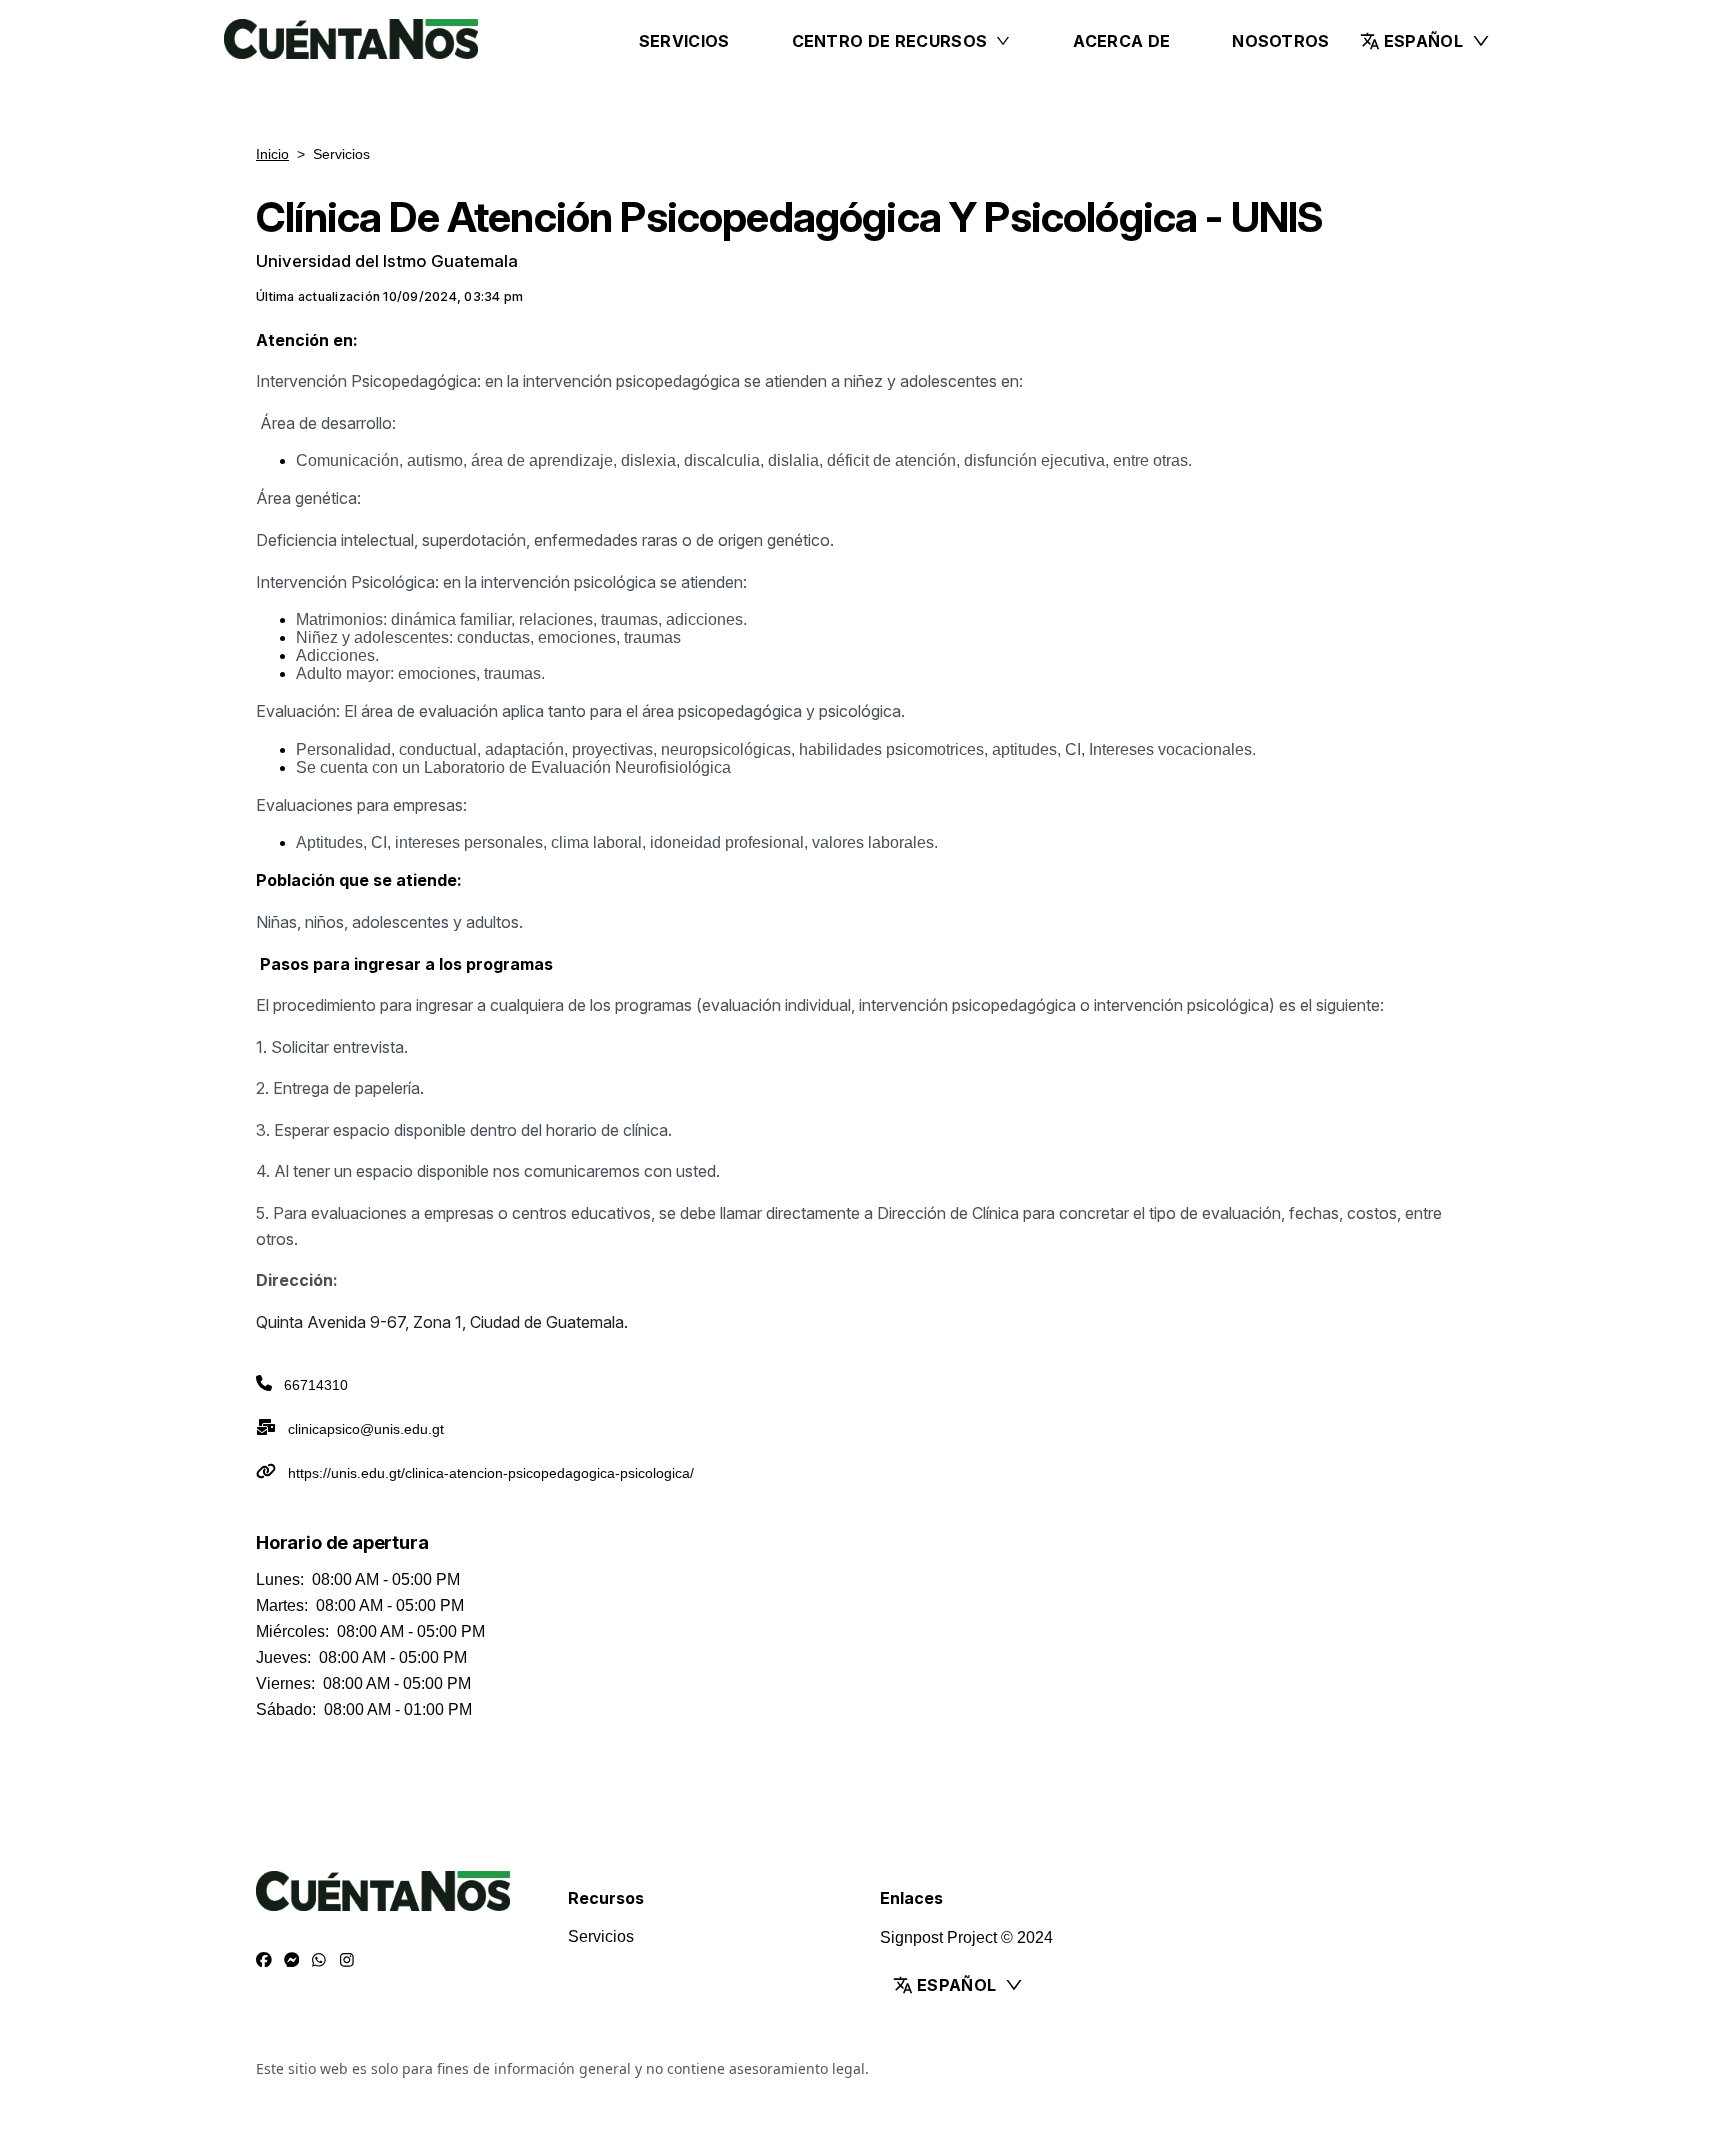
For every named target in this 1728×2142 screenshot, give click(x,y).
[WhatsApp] (319, 1960)
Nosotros (1281, 41)
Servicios (684, 41)
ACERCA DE (1121, 41)
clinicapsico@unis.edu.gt (366, 1429)
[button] (1425, 41)
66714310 (316, 1385)
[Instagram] (347, 1960)
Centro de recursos (890, 41)
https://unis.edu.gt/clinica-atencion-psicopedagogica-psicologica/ (491, 1473)
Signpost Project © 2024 (966, 1937)
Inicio (272, 154)
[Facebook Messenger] (292, 1960)
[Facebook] (264, 1960)
